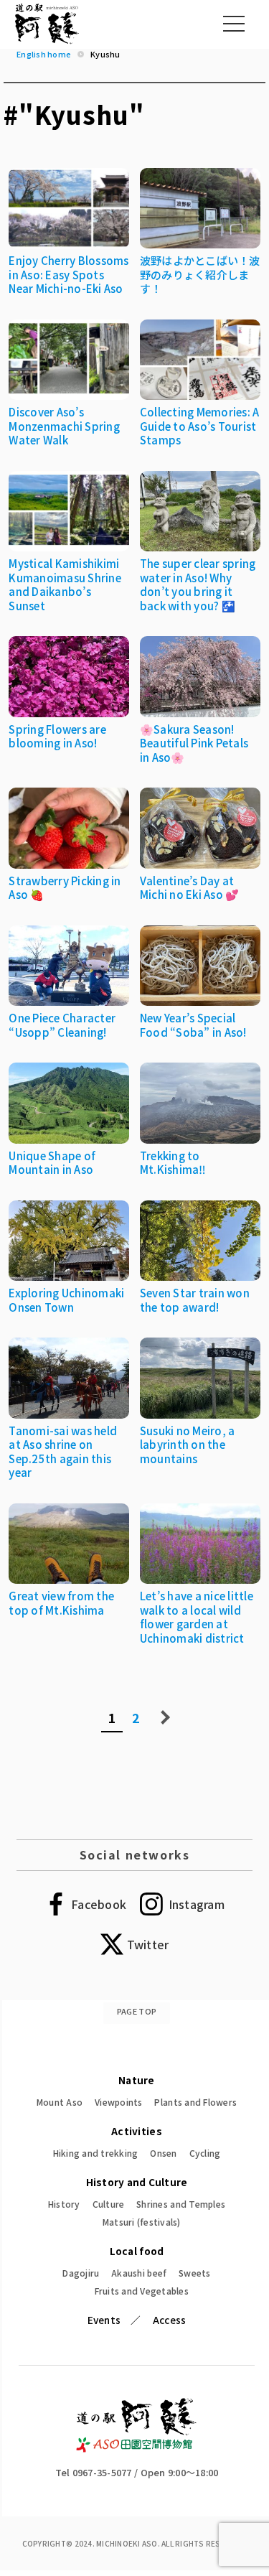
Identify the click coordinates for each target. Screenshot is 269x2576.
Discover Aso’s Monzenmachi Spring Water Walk (64, 426)
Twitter (148, 1944)
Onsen (163, 2153)
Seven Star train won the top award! (195, 1300)
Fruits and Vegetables (142, 2291)
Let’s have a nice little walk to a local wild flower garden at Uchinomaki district (197, 1617)
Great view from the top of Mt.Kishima (61, 1603)
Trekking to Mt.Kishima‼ (173, 1163)
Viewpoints (119, 2102)
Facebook (99, 1904)
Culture (109, 2204)
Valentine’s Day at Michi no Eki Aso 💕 (190, 888)
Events (104, 2320)
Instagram (197, 1904)
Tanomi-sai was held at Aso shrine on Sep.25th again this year (63, 1452)
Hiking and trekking (96, 2153)
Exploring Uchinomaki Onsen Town (66, 1300)
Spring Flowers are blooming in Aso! (57, 736)
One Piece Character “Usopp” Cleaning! (62, 1025)
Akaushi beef (139, 2273)
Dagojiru (81, 2273)
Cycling (205, 2153)
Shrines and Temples (181, 2204)
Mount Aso (60, 2102)
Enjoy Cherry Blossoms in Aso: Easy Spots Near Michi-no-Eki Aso (69, 274)
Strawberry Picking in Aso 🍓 (65, 888)
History (64, 2204)
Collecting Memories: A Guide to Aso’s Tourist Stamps (200, 426)
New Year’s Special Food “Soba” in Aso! (193, 1025)
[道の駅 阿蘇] (137, 2449)
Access (170, 2320)
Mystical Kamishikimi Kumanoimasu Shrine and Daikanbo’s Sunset (65, 584)
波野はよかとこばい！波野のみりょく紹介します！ (200, 274)
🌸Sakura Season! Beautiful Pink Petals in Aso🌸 (194, 743)
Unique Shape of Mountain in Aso (52, 1163)
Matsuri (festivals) (142, 2222)
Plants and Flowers (195, 2102)
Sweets (195, 2273)
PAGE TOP (137, 2011)
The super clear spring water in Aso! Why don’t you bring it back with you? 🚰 (198, 584)
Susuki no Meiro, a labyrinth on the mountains (188, 1445)
